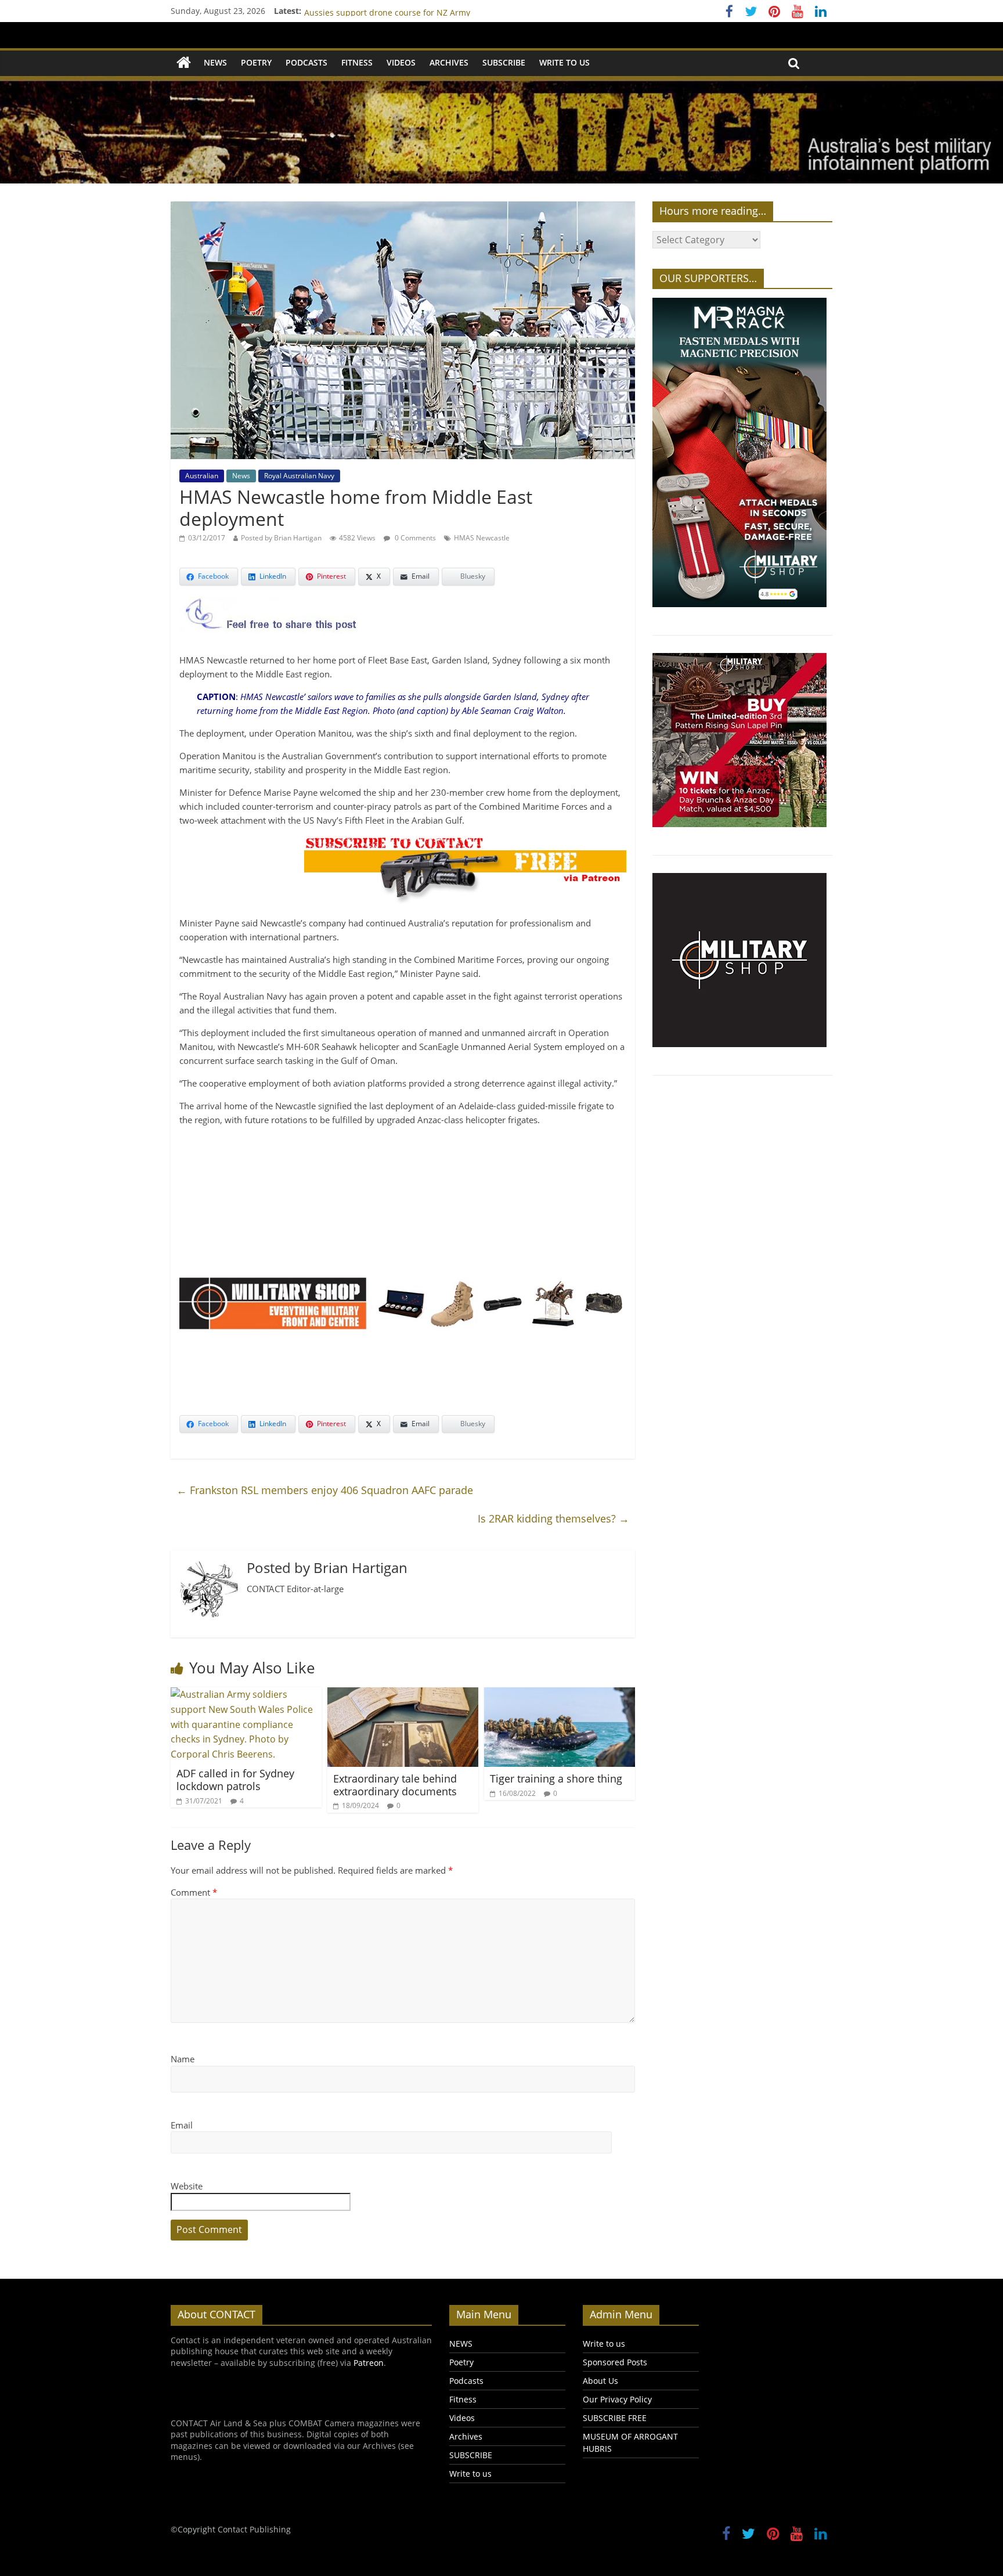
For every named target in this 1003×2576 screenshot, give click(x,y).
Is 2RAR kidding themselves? (553, 1518)
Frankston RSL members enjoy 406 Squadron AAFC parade (325, 1490)
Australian (202, 476)
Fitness (357, 62)
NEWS (215, 62)
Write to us (564, 62)
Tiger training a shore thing (556, 1778)
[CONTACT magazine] (184, 63)
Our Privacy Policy (617, 2399)
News (241, 476)
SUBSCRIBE (504, 62)
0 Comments (414, 538)
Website (187, 2186)
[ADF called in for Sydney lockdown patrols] (246, 1694)
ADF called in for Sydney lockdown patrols (235, 1780)
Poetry (256, 62)
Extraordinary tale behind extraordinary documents (395, 1785)
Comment (194, 1892)
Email (182, 2125)
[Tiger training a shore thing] (560, 1694)
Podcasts (306, 62)
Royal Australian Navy (299, 476)
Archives (449, 62)
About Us (600, 2381)
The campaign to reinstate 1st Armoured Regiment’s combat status (434, 11)
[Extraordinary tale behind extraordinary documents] (403, 1694)
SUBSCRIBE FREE (615, 2418)
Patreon (369, 2363)
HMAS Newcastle (482, 538)
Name (183, 2059)
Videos (401, 62)
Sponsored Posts (615, 2362)
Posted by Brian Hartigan (281, 538)
